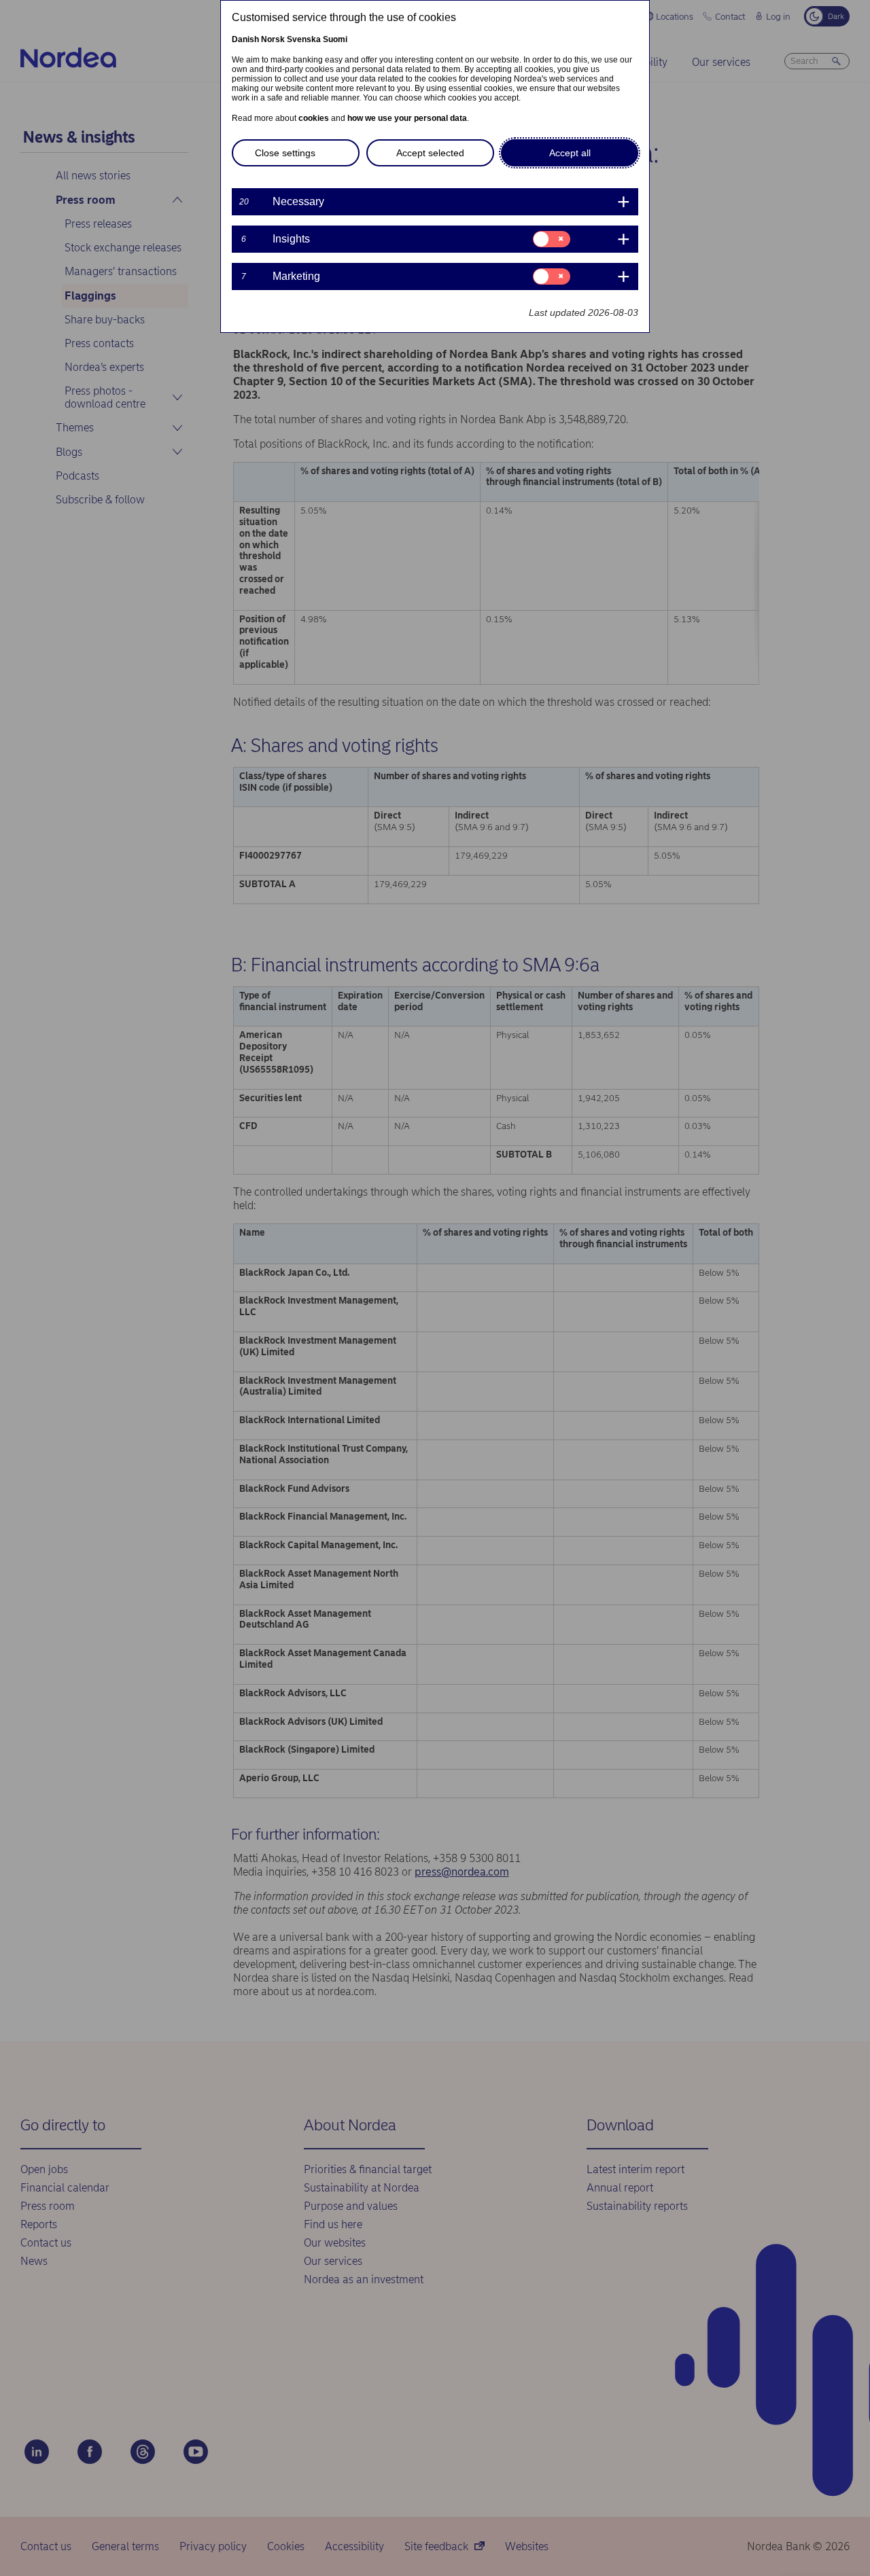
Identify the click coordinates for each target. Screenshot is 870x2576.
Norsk (273, 39)
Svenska (304, 39)
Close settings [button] (285, 153)
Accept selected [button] (430, 153)
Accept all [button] (570, 153)
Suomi (335, 39)
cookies (314, 118)
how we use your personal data (407, 118)
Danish (245, 39)
